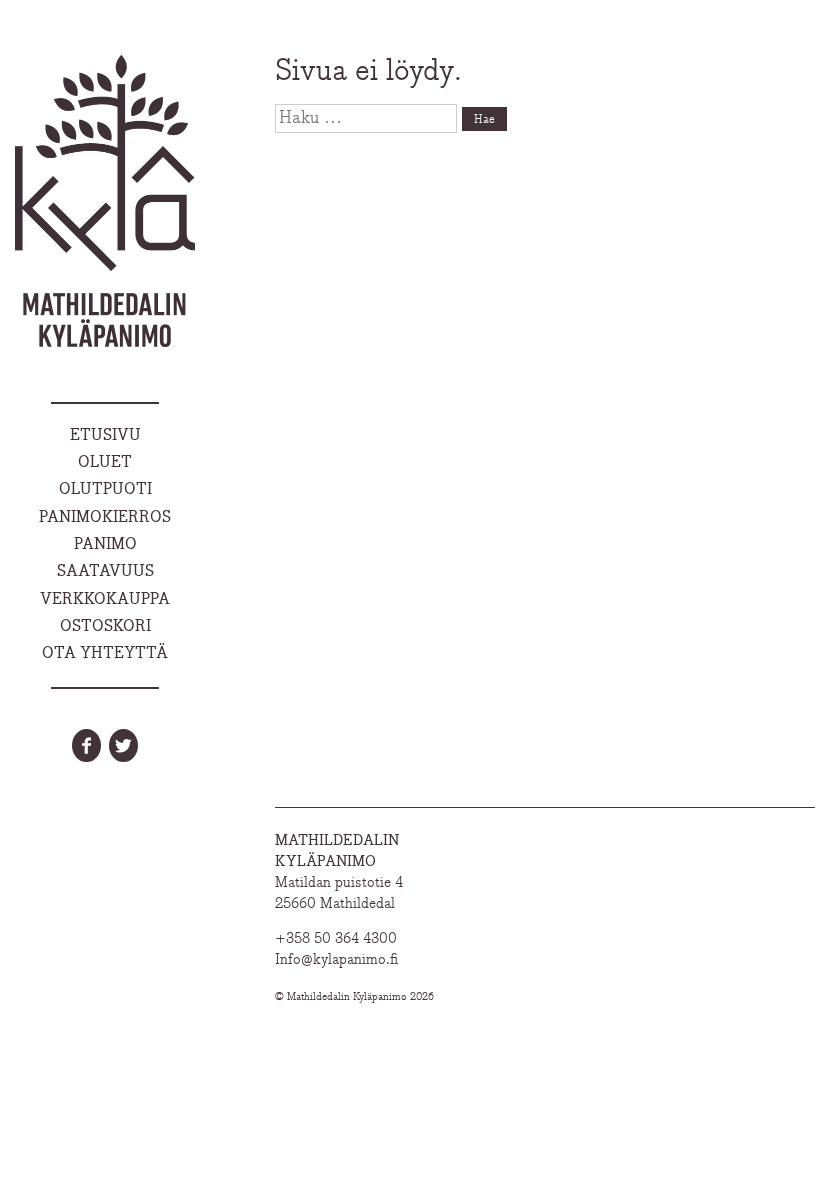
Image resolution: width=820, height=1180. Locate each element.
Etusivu (105, 436)
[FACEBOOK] (86, 746)
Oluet (105, 463)
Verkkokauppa (105, 600)
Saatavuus (105, 572)
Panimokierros (105, 518)
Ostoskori (105, 627)
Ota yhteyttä (105, 654)
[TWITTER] (123, 746)
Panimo (105, 545)
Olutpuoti (105, 490)
